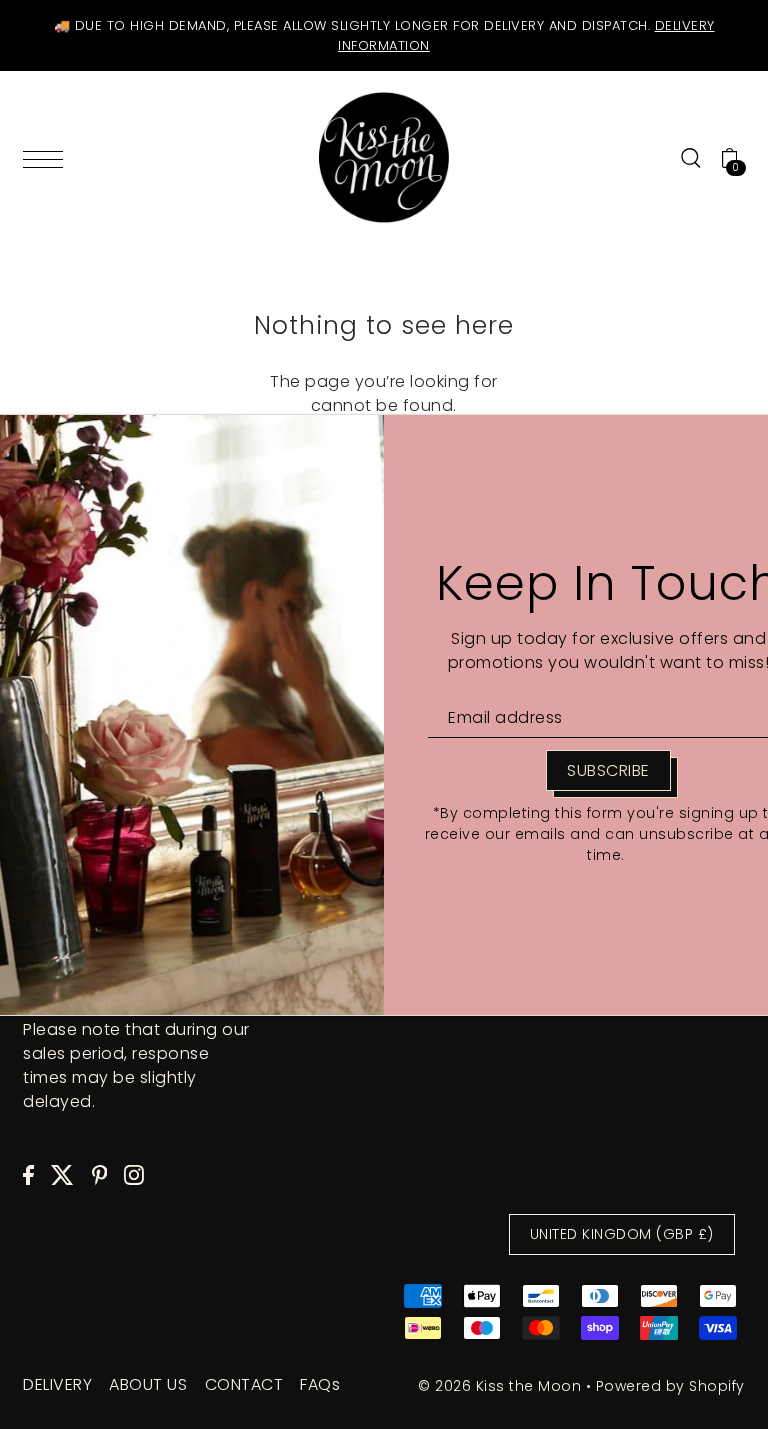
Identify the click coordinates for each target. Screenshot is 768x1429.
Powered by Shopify (670, 1386)
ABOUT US (148, 1384)
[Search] (691, 158)
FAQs (320, 1384)
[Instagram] (134, 1174)
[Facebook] (28, 1174)
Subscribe (608, 770)
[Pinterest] (100, 1174)
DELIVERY (57, 1384)
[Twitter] (62, 1174)
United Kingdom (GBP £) (622, 1234)
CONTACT (244, 1384)
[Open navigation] (48, 157)
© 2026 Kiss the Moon (499, 1386)
